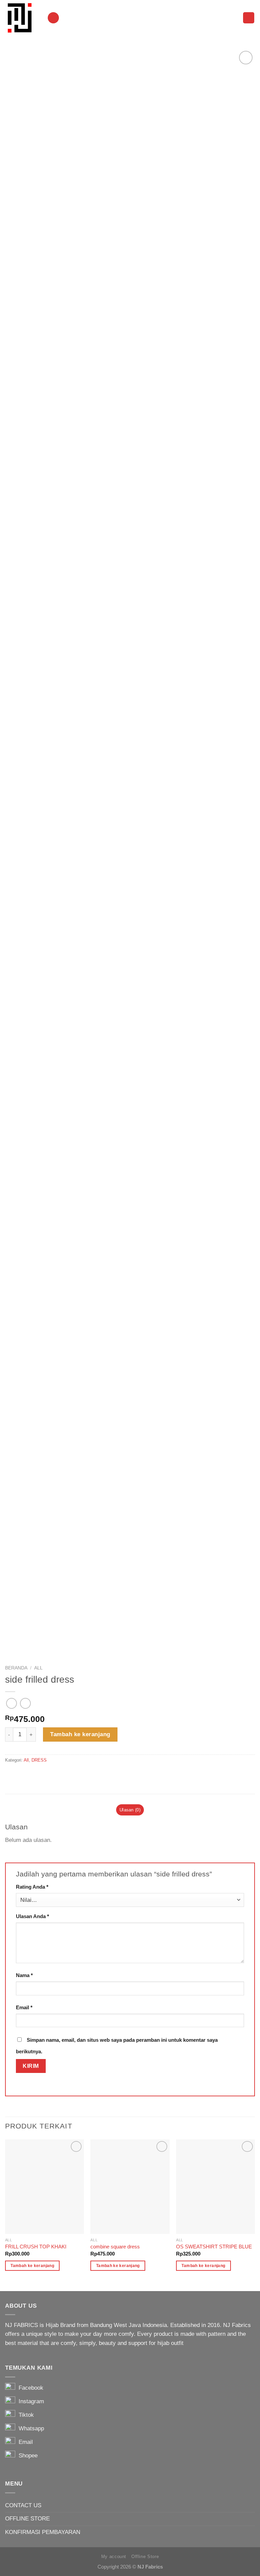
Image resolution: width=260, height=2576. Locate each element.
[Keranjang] (249, 18)
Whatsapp (30, 2428)
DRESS (39, 1760)
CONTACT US (23, 2505)
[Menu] (53, 18)
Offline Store (145, 2557)
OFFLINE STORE (27, 2519)
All (38, 1668)
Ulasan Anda (32, 1916)
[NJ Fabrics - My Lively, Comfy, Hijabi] (21, 18)
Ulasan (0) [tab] (130, 1810)
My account (114, 2557)
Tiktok (25, 2415)
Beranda (16, 1668)
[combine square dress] (130, 2187)
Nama (24, 1975)
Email (24, 2007)
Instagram (30, 2401)
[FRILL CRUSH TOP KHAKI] (45, 2187)
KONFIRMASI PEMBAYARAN (43, 2532)
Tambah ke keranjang (80, 1734)
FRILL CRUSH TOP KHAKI (36, 2247)
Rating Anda (32, 1887)
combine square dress (115, 2247)
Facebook (29, 2388)
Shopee (26, 2456)
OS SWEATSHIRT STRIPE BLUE (214, 2247)
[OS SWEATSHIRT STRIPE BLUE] (215, 2187)
